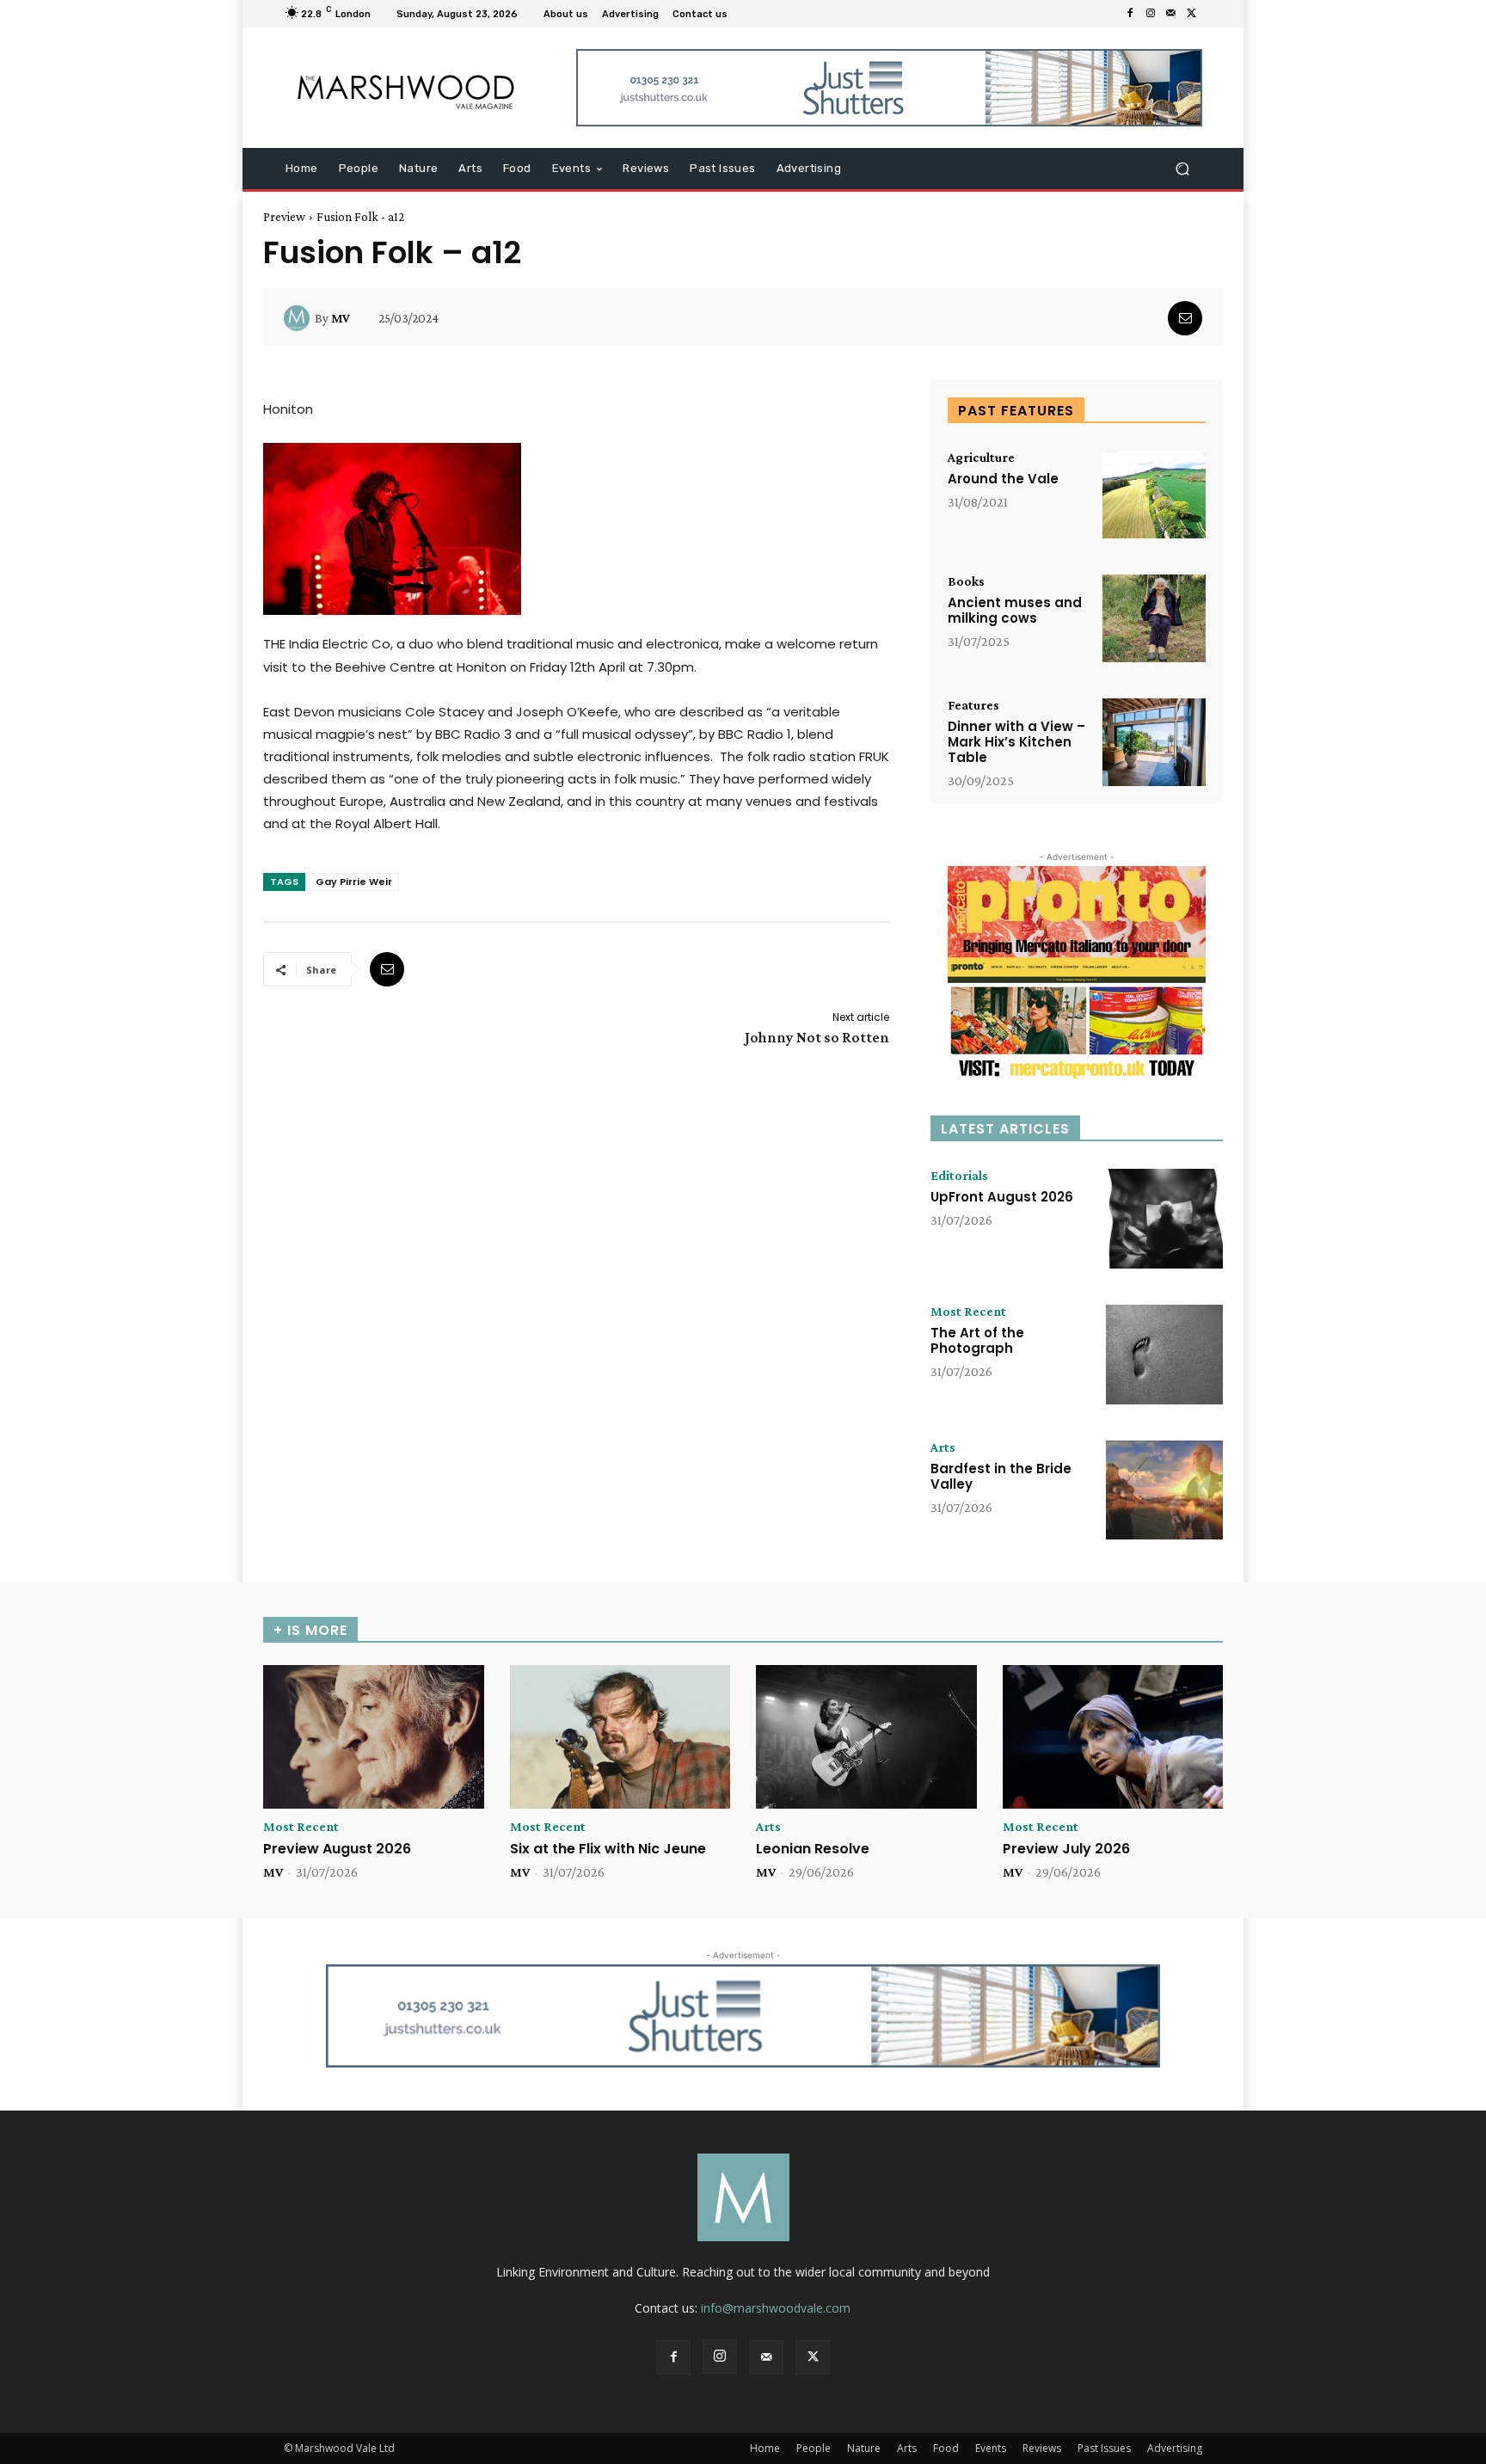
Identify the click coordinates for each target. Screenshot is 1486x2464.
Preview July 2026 (1066, 1849)
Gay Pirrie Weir (354, 882)
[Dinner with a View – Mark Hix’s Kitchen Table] (1154, 742)
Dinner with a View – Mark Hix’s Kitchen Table (1016, 742)
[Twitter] (1192, 14)
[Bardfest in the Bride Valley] (1164, 1490)
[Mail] (1171, 14)
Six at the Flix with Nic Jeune (608, 1849)
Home (765, 2448)
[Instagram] (1151, 14)
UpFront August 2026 (1002, 1197)
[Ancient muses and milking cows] (1154, 618)
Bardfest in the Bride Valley (1001, 1476)
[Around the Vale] (1154, 495)
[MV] (299, 318)
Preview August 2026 (337, 1849)
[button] (1182, 169)
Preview (284, 217)
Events (991, 2448)
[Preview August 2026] (374, 1737)
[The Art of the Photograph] (1164, 1355)
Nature (864, 2448)
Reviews (1042, 2448)
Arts (943, 1447)
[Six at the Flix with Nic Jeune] (620, 1737)
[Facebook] (1130, 14)
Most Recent (968, 1312)
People (814, 2448)
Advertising (1175, 2448)
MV (341, 318)
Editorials (959, 1176)
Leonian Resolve (813, 1849)
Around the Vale (1003, 479)
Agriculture (981, 458)
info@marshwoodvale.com (776, 2308)
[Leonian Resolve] (866, 1737)
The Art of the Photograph (977, 1340)
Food (946, 2448)
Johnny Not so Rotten (817, 1037)
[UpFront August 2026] (1164, 1219)
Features (973, 705)
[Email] (1185, 318)
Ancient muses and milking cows (1015, 610)
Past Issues (1104, 2448)
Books (966, 581)
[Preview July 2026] (1113, 1737)
